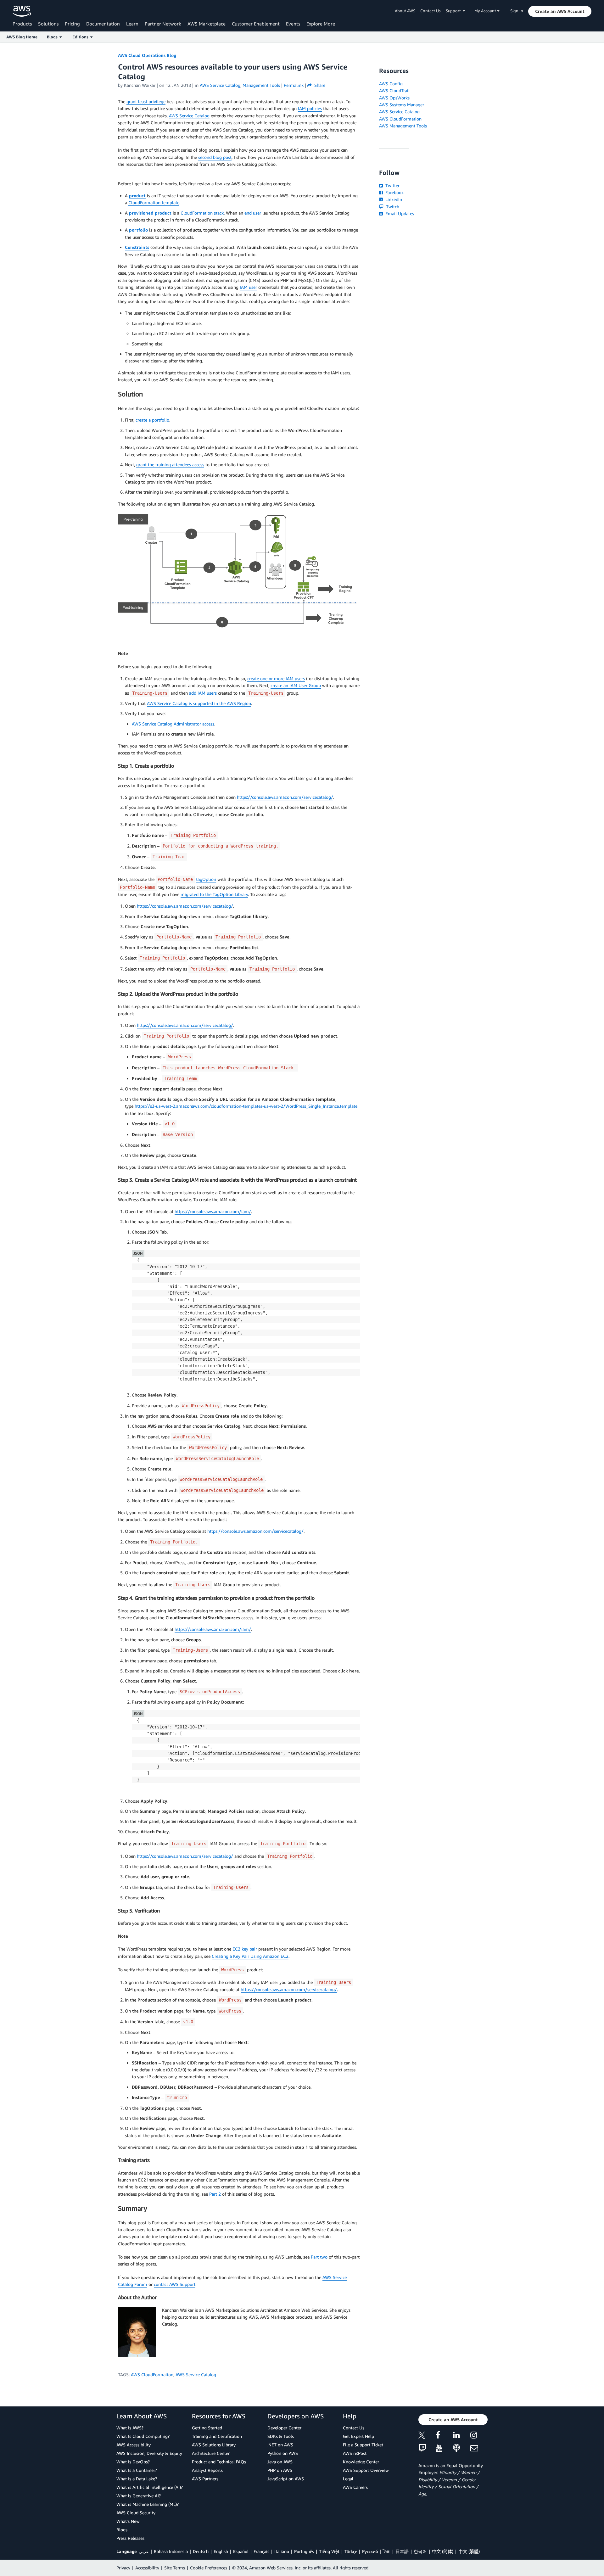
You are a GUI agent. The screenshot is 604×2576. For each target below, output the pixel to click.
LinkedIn (393, 199)
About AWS (405, 11)
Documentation (103, 24)
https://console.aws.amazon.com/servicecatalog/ (285, 797)
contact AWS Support (175, 2284)
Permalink (294, 85)
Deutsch (201, 2551)
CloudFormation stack (202, 213)
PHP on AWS (280, 2470)
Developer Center (284, 2428)
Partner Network (163, 24)
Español (241, 2551)
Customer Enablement (256, 24)
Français (261, 2551)
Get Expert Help (358, 2436)
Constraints (137, 247)
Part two (319, 2257)
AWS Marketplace (207, 24)
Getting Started (207, 2428)
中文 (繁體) (469, 2551)
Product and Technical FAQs (219, 2462)
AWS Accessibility (134, 2445)
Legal (348, 2479)
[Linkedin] (462, 2436)
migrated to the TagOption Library (214, 894)
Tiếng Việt (329, 2551)
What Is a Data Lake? (137, 2479)
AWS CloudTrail (394, 90)
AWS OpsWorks (394, 98)
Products (22, 24)
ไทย (387, 2551)
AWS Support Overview (366, 2470)
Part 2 (215, 2194)
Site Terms (175, 2568)
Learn (132, 24)
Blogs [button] (53, 37)
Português (304, 2551)
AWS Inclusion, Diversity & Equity (149, 2453)
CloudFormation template (154, 202)
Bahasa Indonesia (171, 2551)
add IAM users (203, 693)
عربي (144, 2551)
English (221, 2551)
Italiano (282, 2551)
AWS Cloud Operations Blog (147, 55)
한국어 (420, 2551)
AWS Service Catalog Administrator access (173, 724)
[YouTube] (444, 2448)
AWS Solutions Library (214, 2445)
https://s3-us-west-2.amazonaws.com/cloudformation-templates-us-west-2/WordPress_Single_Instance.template (246, 1106)
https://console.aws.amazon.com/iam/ (213, 1211)
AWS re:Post (355, 2453)
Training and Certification (217, 2436)
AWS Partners (205, 2479)
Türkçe (351, 2551)
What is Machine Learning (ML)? (148, 2504)
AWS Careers (355, 2487)
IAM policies (310, 108)
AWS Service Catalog (189, 116)
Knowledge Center (361, 2462)
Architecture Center (211, 2453)
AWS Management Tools (403, 126)
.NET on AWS (280, 2445)
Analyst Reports (207, 2470)
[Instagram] (479, 2436)
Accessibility (147, 2568)
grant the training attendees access (170, 465)
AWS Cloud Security (136, 2513)
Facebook (394, 192)
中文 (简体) (443, 2551)
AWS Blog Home (22, 37)
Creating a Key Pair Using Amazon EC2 (250, 1956)
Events (293, 24)
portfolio (138, 230)
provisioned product (150, 213)
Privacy (123, 2568)
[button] (560, 11)
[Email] (479, 2448)
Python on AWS (283, 2453)
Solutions (48, 24)
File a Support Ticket (363, 2445)
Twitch (392, 207)
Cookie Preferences (209, 2568)
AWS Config (391, 84)
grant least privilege (146, 101)
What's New (128, 2521)
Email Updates (399, 213)
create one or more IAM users (276, 678)
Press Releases (130, 2538)
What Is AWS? (130, 2428)
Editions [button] (81, 37)
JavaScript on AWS (286, 2479)
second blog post (215, 157)
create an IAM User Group (296, 685)
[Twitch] (427, 2448)
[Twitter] (427, 2436)
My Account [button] (486, 11)
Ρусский (370, 2551)
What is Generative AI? (139, 2496)
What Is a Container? (137, 2470)
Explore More (321, 24)
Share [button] (319, 85)
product (137, 196)
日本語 (402, 2551)
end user (253, 213)
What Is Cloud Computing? (143, 2436)
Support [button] (454, 11)
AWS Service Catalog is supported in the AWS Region (199, 703)
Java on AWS (280, 2462)
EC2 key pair (245, 1949)
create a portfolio (152, 420)
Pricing (72, 24)
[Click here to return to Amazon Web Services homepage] (22, 11)
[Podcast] (462, 2448)
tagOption (206, 879)
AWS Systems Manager (402, 105)
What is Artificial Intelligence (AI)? (150, 2487)
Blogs (122, 2530)
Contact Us (431, 11)
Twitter (392, 185)
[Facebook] (444, 2436)
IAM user (248, 287)
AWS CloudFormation (152, 2374)
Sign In (517, 11)
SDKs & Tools (281, 2436)
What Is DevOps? (133, 2462)
